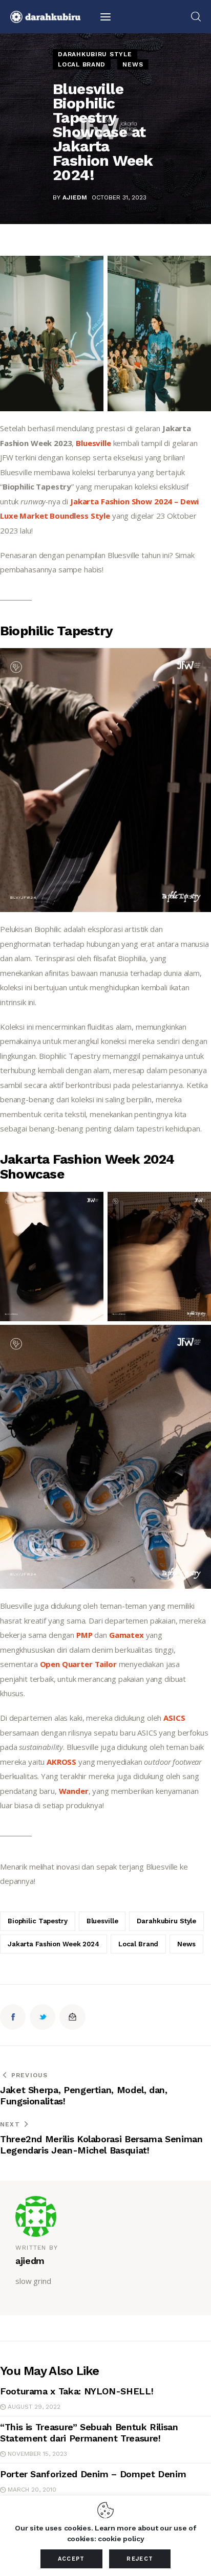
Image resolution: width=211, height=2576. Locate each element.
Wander (74, 1791)
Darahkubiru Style (95, 54)
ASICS (175, 1718)
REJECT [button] (140, 2559)
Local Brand (82, 64)
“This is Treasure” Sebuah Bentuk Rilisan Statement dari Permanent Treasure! (89, 2433)
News (133, 64)
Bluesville (94, 443)
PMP (85, 1635)
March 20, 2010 (32, 2490)
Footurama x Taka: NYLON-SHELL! (77, 2391)
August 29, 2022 (34, 2407)
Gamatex (128, 1635)
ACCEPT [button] (71, 2559)
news (186, 1944)
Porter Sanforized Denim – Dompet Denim (93, 2474)
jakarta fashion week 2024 (54, 1944)
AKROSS (62, 1762)
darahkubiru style (166, 1921)
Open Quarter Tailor (78, 1664)
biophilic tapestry (38, 1921)
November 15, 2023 (37, 2454)
